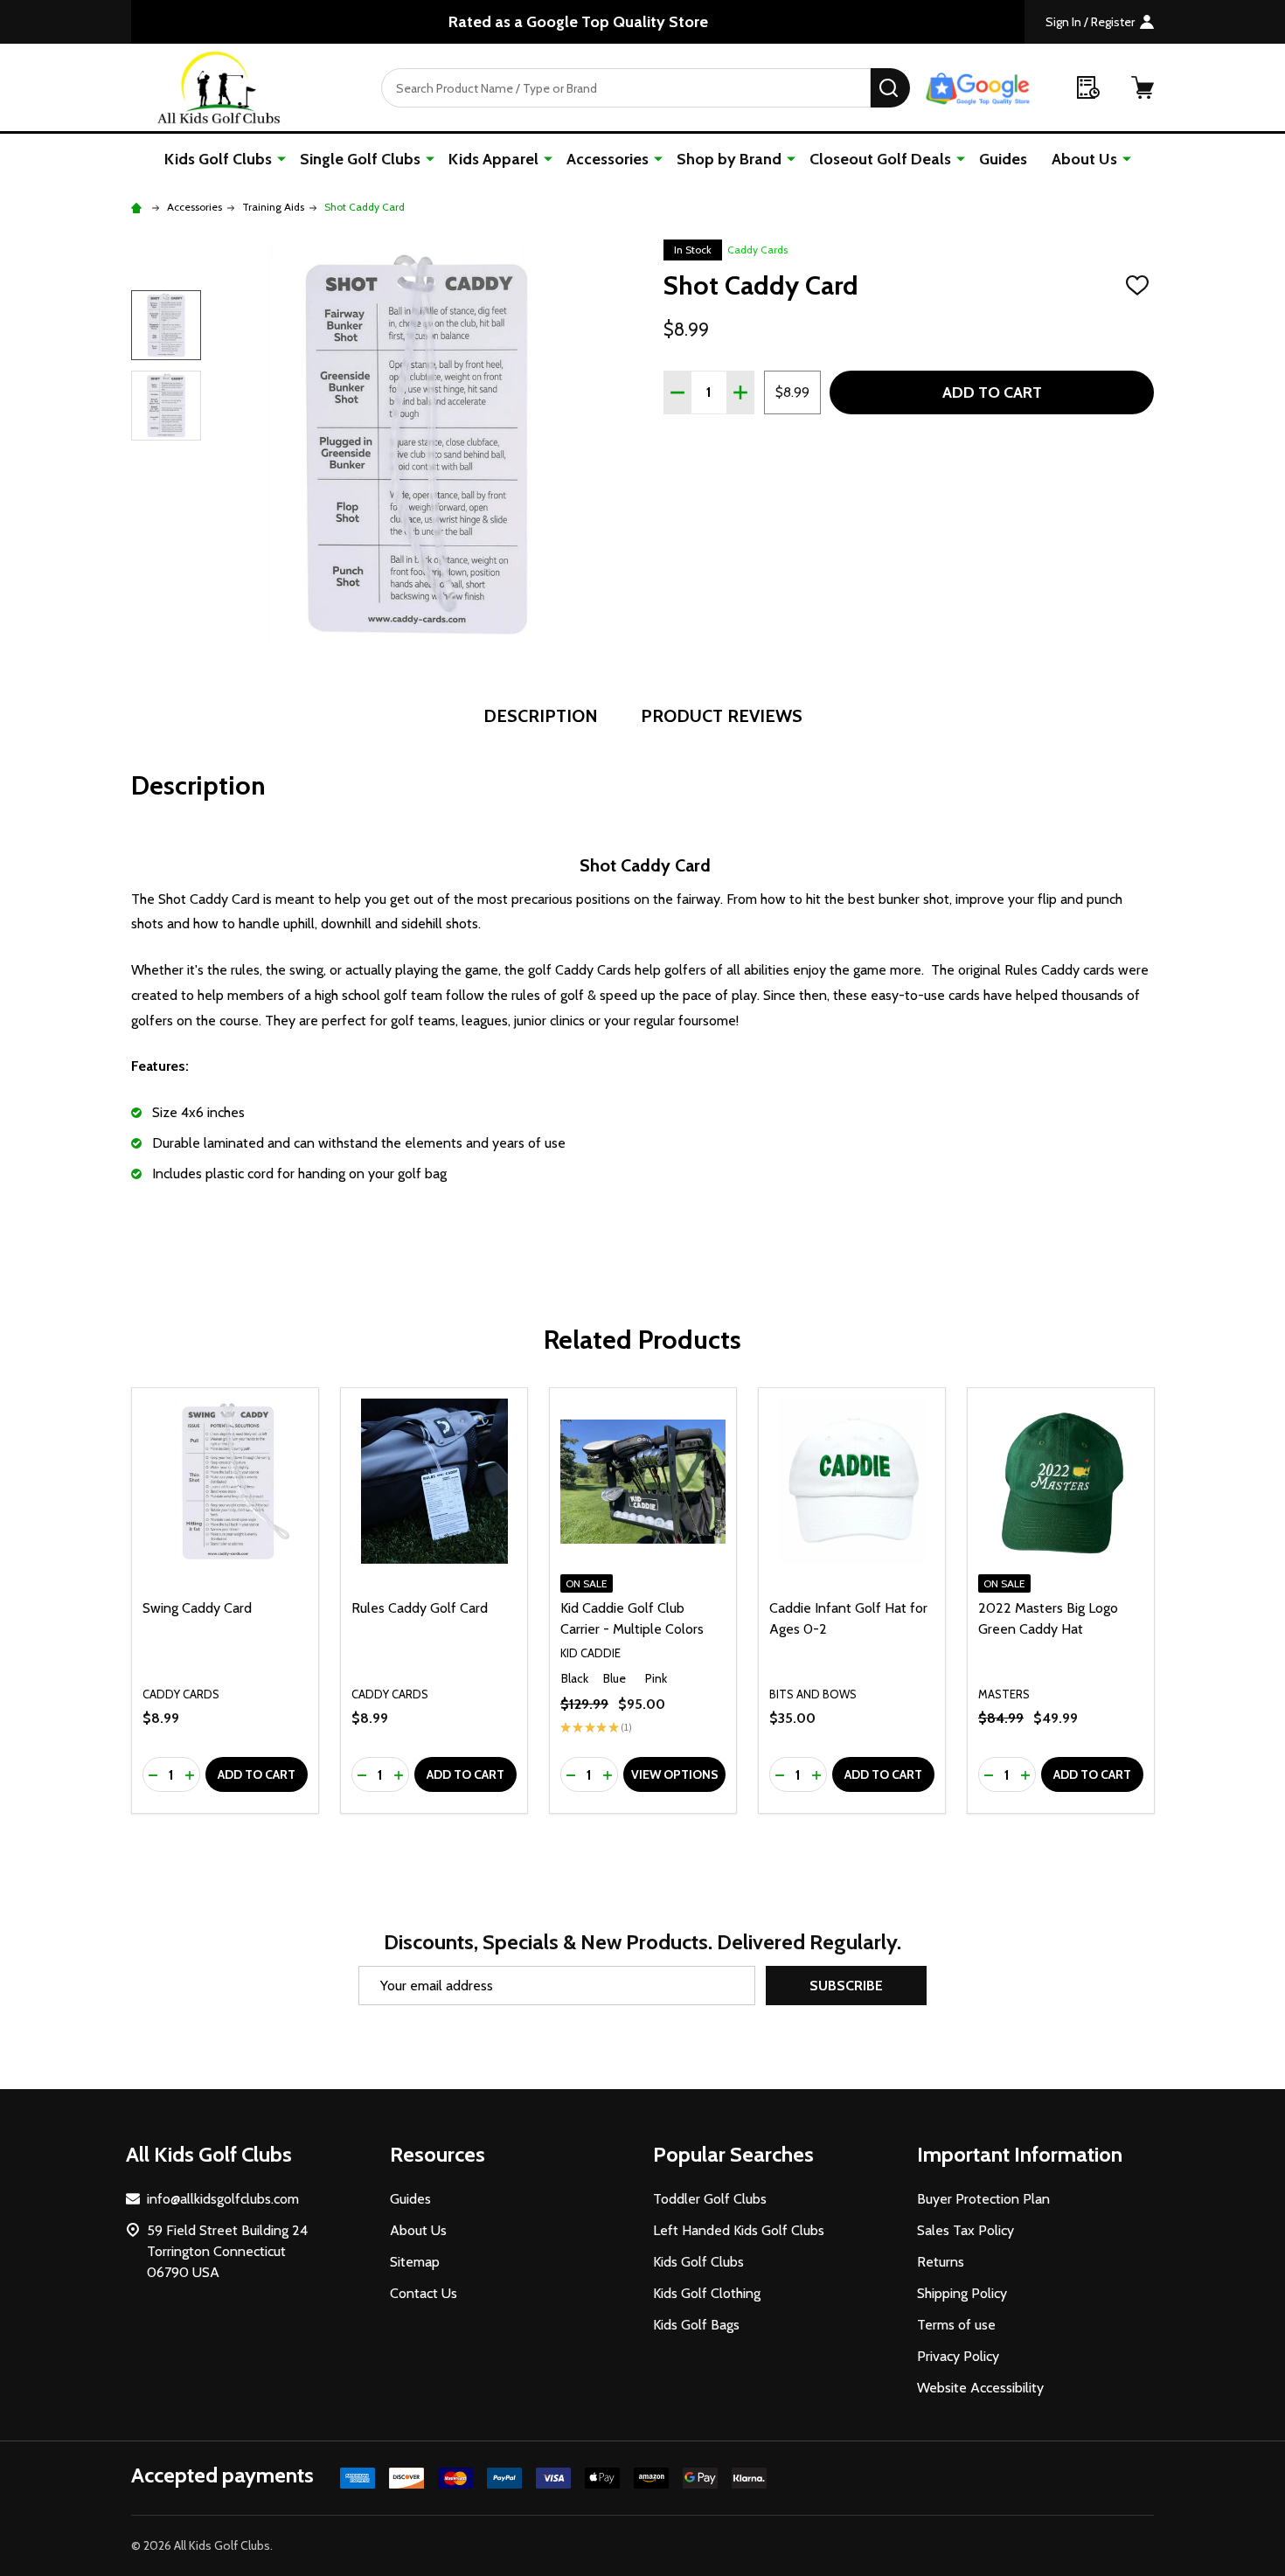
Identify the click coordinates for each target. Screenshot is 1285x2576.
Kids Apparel (493, 159)
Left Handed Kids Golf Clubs (739, 2230)
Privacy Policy (958, 2356)
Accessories (608, 159)
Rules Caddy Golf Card (420, 1608)
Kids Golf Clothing (707, 2293)
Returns (941, 2262)
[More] (281, 158)
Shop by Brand (729, 159)
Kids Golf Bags (696, 2325)
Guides (1003, 159)
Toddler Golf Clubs (710, 2199)
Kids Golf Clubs (218, 159)
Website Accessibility (980, 2388)
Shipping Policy (962, 2293)
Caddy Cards (757, 250)
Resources (438, 2154)
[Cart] (1143, 87)
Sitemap (415, 2262)
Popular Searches (733, 2154)
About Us (1084, 159)
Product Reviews (722, 716)
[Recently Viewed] (1088, 87)
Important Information (1020, 2154)
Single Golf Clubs (360, 159)
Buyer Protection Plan (983, 2199)
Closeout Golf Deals (880, 159)
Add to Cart (992, 392)
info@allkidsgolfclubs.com (223, 2199)
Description (541, 716)
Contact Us (424, 2293)
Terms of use (956, 2325)
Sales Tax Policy (965, 2230)
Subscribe (846, 1986)
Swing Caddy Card (197, 1608)
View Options (675, 1774)
